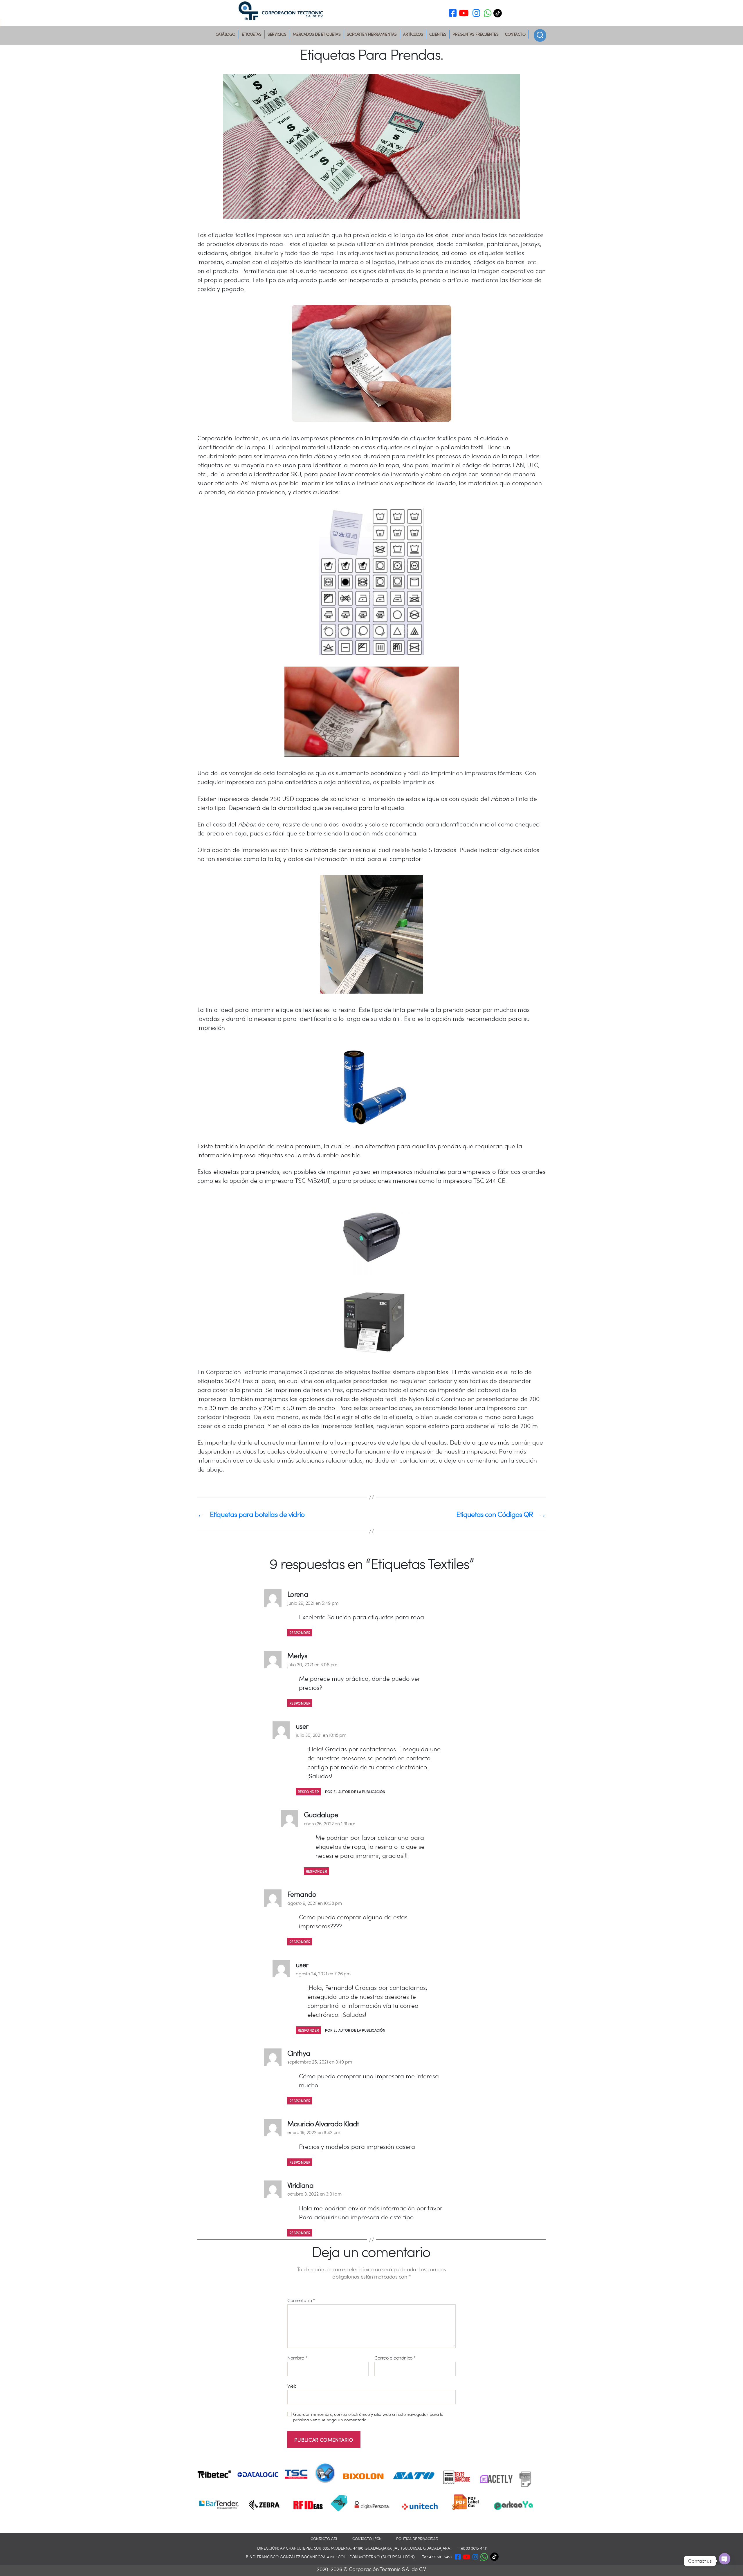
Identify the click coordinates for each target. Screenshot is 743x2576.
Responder (300, 1633)
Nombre (297, 2358)
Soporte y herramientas (372, 34)
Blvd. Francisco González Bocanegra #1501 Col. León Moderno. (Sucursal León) (330, 2557)
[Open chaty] (725, 2559)
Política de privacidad (417, 2539)
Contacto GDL (324, 2539)
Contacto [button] (515, 34)
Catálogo (226, 34)
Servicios (277, 34)
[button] (488, 14)
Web (292, 2386)
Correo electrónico (395, 2358)
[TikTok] (499, 13)
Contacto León (367, 2539)
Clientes (438, 34)
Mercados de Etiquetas (317, 34)
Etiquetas (252, 34)
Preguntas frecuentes (475, 34)
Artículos (413, 34)
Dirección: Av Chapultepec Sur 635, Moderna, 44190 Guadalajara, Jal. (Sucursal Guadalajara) (355, 2548)
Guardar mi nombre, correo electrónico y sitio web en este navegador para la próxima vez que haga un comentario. (368, 2417)
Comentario (301, 2300)
